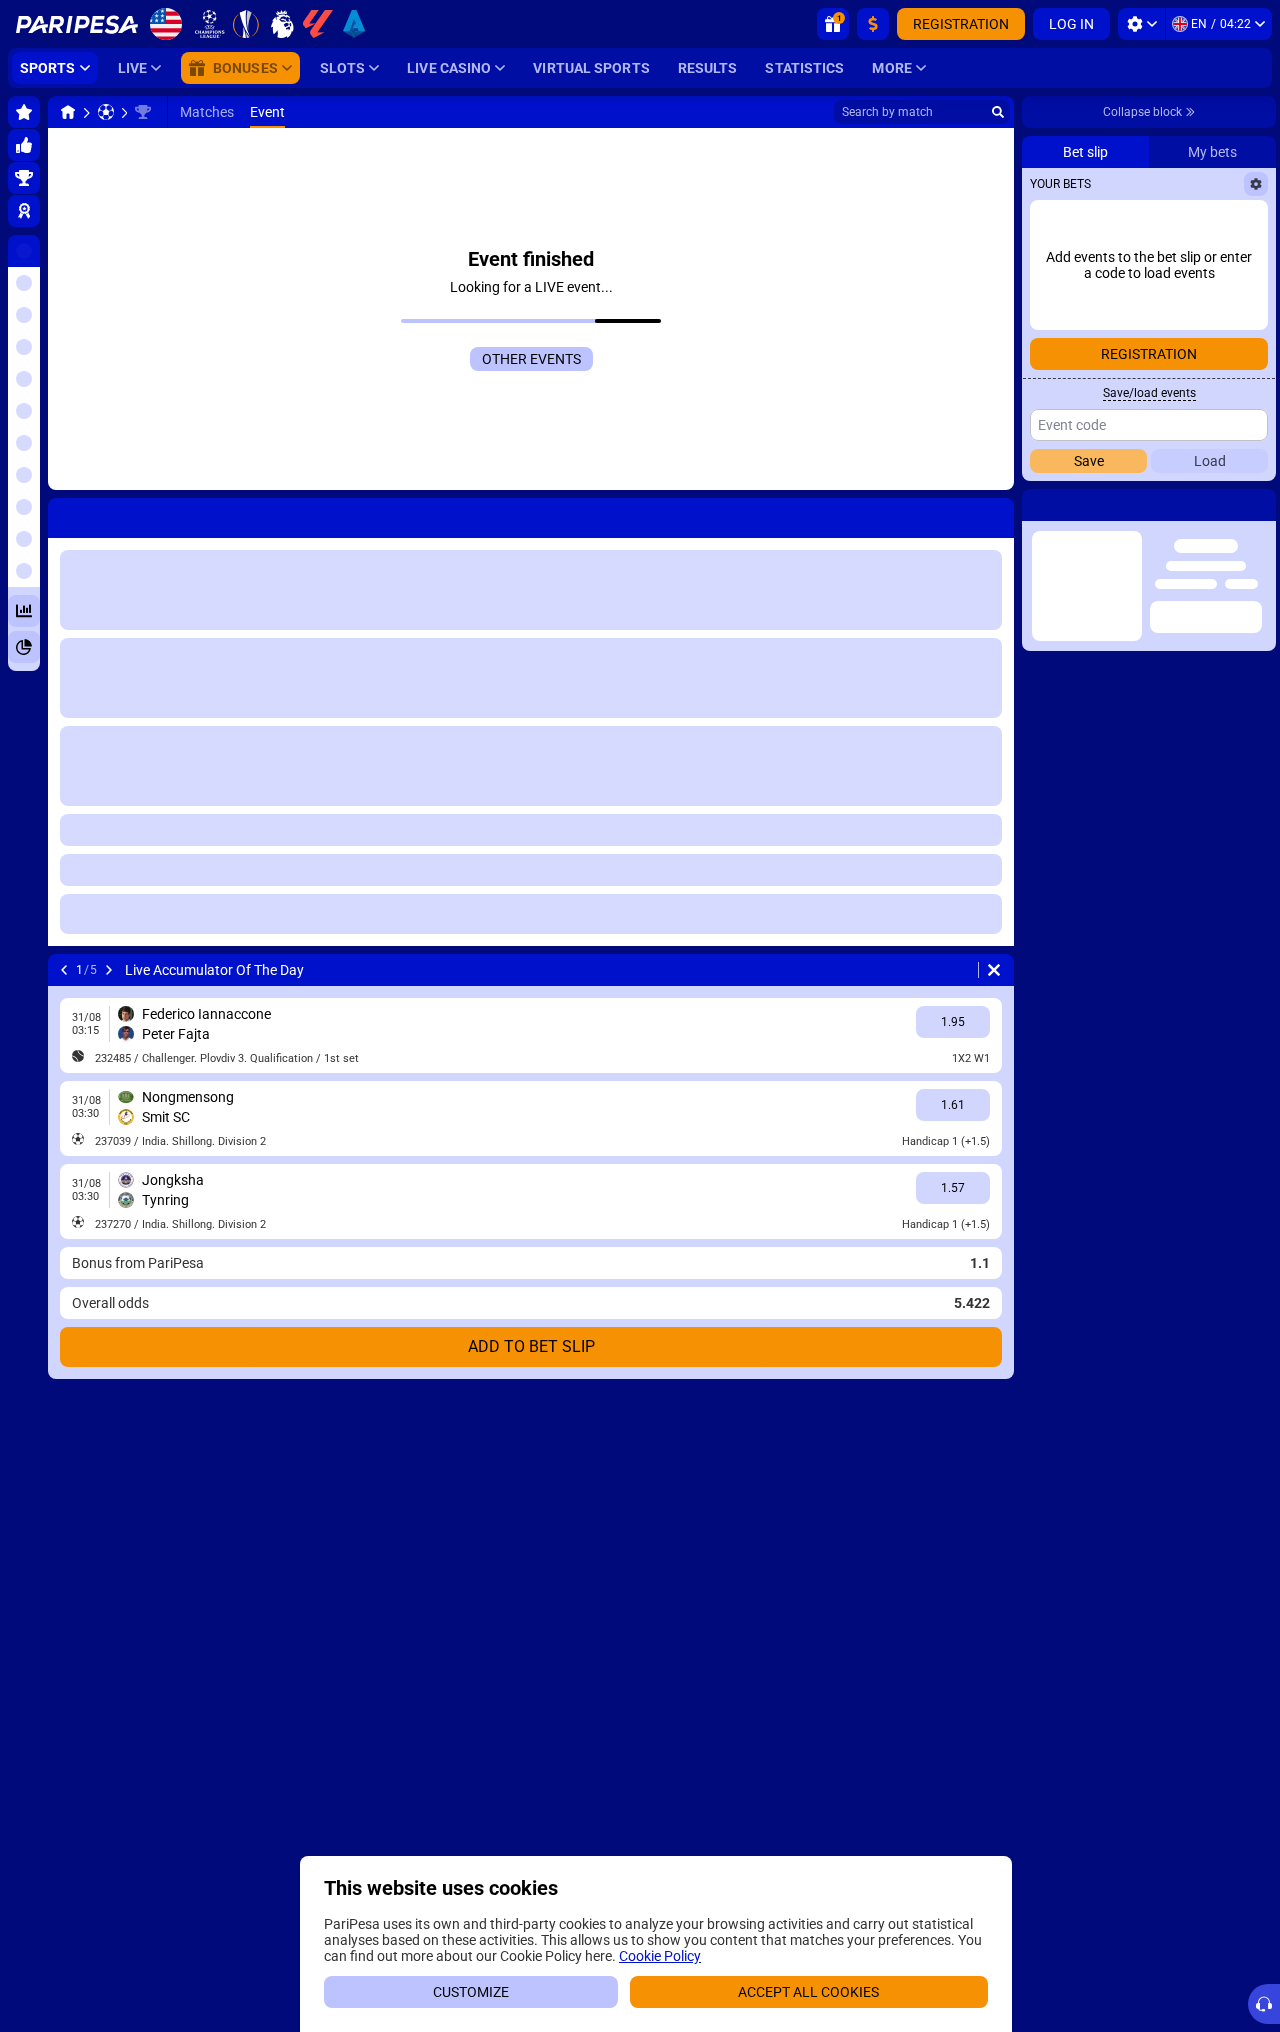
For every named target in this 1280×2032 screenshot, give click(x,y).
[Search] (998, 112)
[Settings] (1141, 24)
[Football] (106, 112)
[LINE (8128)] (68, 112)
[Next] (116, 514)
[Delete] (994, 514)
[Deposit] (873, 24)
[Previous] (64, 514)
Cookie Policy (660, 1956)
